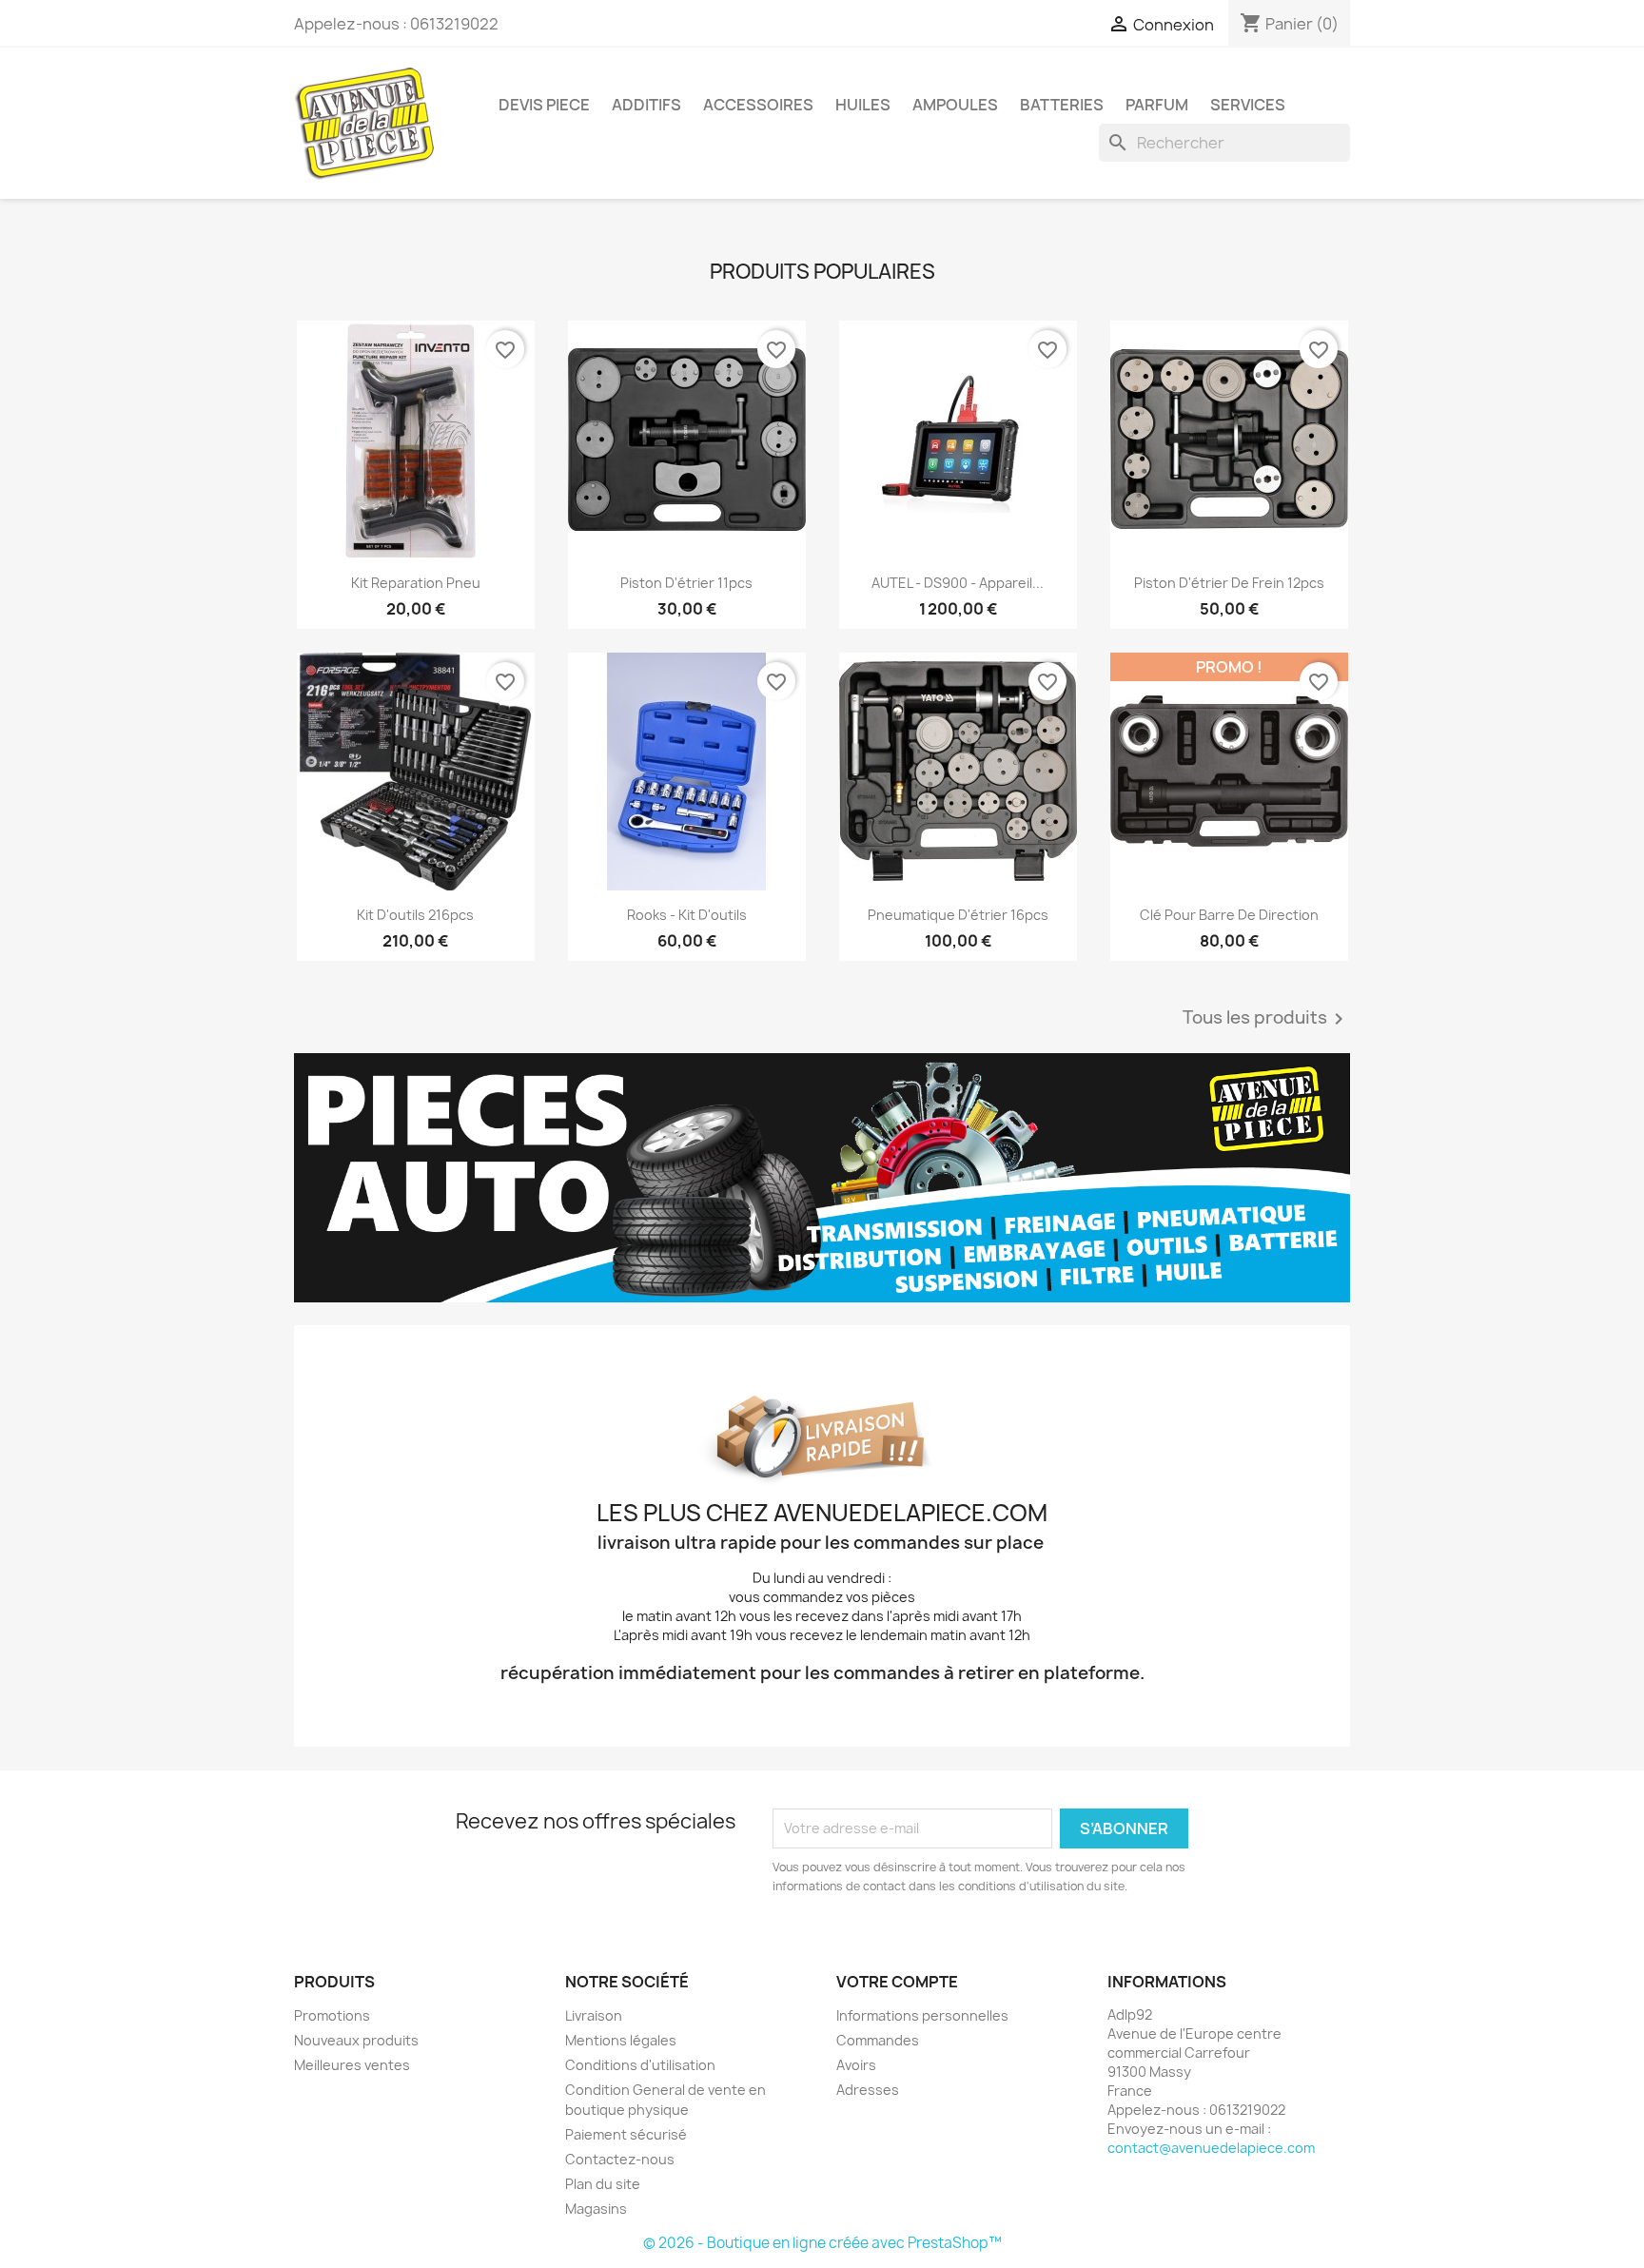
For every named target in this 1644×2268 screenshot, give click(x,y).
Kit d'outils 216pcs (415, 915)
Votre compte (897, 1982)
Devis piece (544, 105)
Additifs (646, 105)
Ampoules (955, 105)
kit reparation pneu (416, 583)
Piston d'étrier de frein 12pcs (1229, 583)
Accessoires (758, 105)
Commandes (878, 2040)
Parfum (1157, 105)
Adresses (868, 2090)
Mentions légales (621, 2040)
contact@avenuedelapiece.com (1211, 2148)
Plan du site (603, 2184)
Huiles (863, 105)
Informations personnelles (922, 2015)
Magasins (596, 2209)
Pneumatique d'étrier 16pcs (958, 915)
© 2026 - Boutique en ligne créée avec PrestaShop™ (822, 2243)
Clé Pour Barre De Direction (1229, 915)
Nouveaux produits (356, 2040)
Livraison (594, 2015)
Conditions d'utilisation (640, 2065)
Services (1248, 105)
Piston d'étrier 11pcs (686, 583)
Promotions (332, 2015)
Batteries (1062, 105)
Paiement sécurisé (626, 2134)
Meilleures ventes (352, 2065)
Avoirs (856, 2065)
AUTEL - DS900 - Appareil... (958, 583)
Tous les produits (1266, 1019)
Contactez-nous (620, 2159)
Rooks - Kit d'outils (687, 915)
